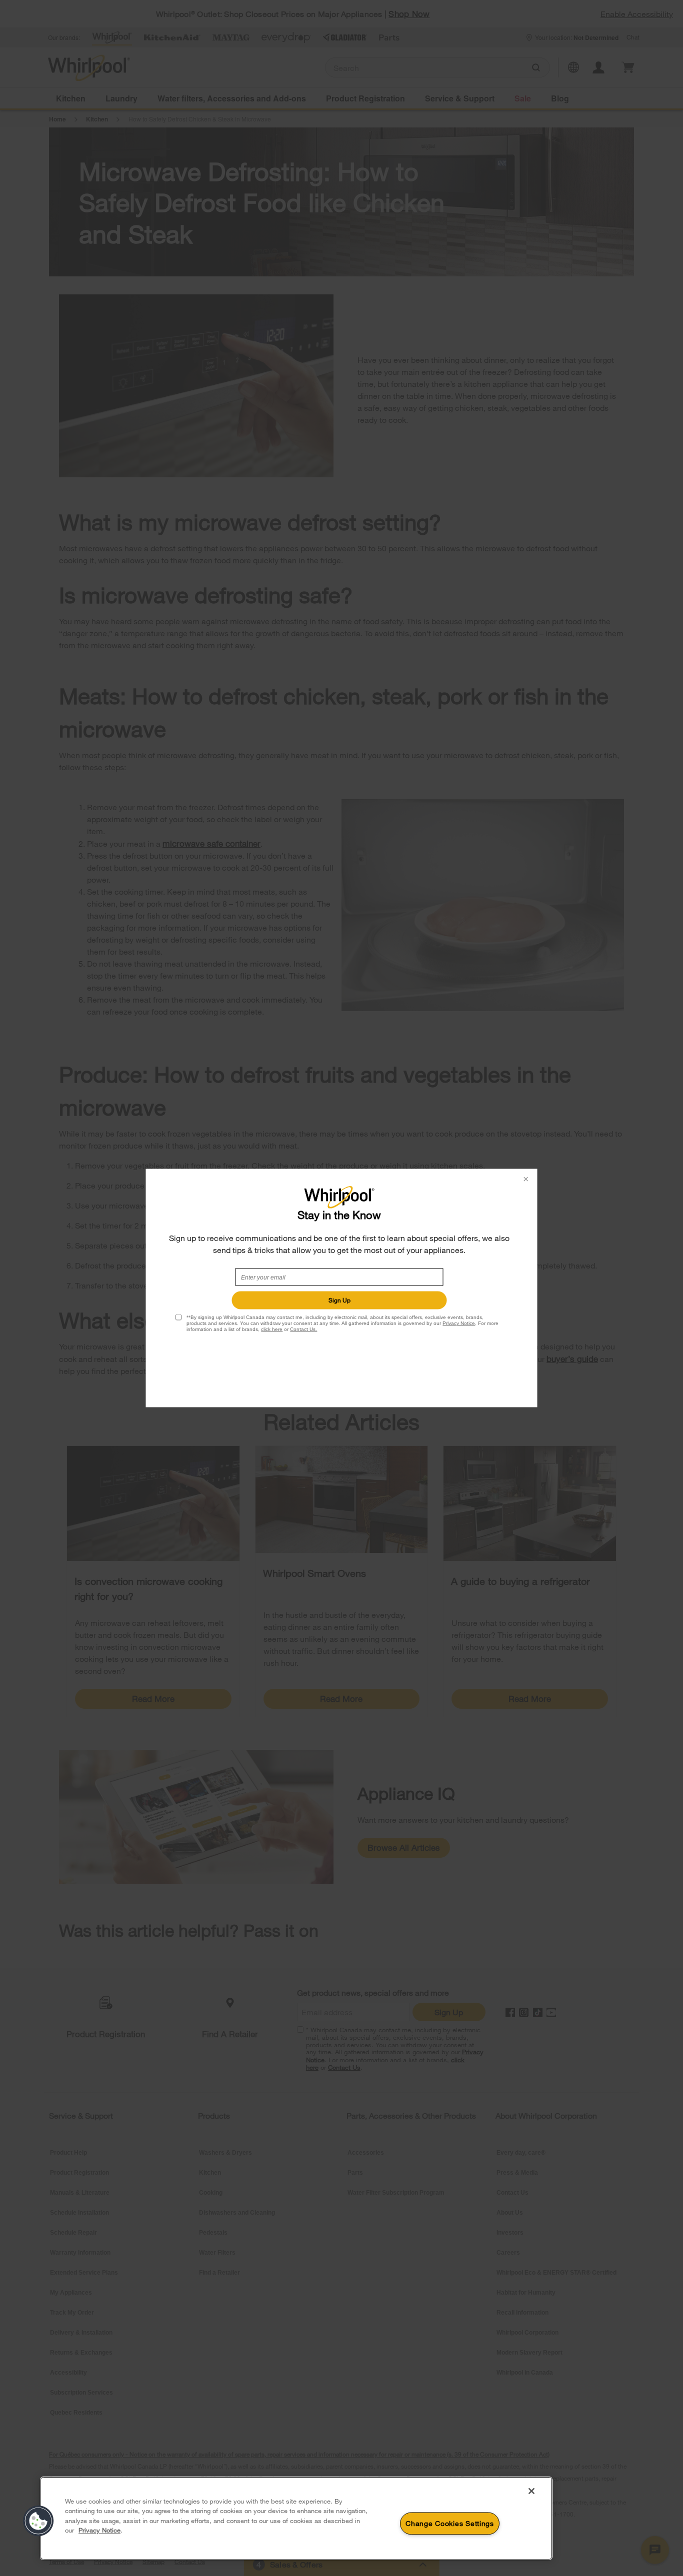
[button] (38, 2521)
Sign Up (339, 1300)
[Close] (531, 2491)
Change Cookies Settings (450, 2523)
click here (272, 1329)
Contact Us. (303, 1329)
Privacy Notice (459, 1323)
